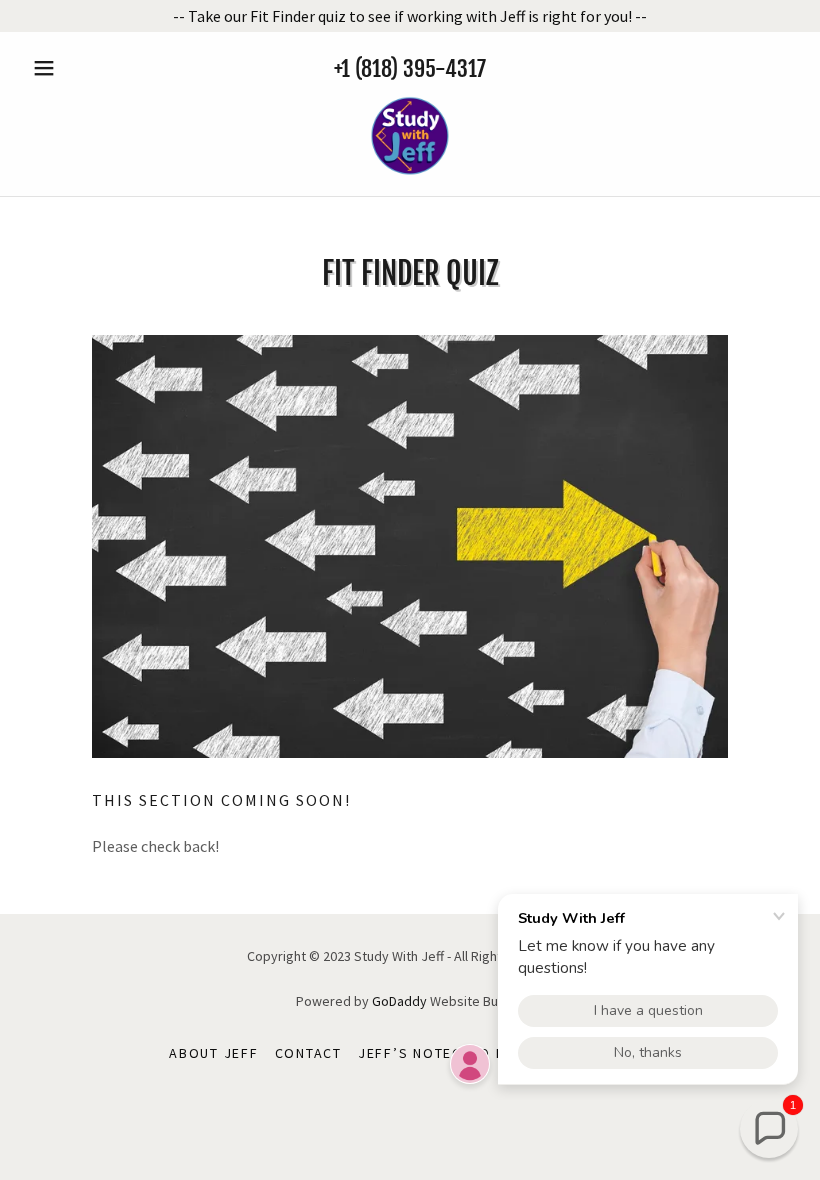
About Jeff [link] (214, 1053)
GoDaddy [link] (399, 1001)
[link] (410, 136)
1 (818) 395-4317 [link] (413, 68)
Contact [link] (308, 1053)
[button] (82, 68)
